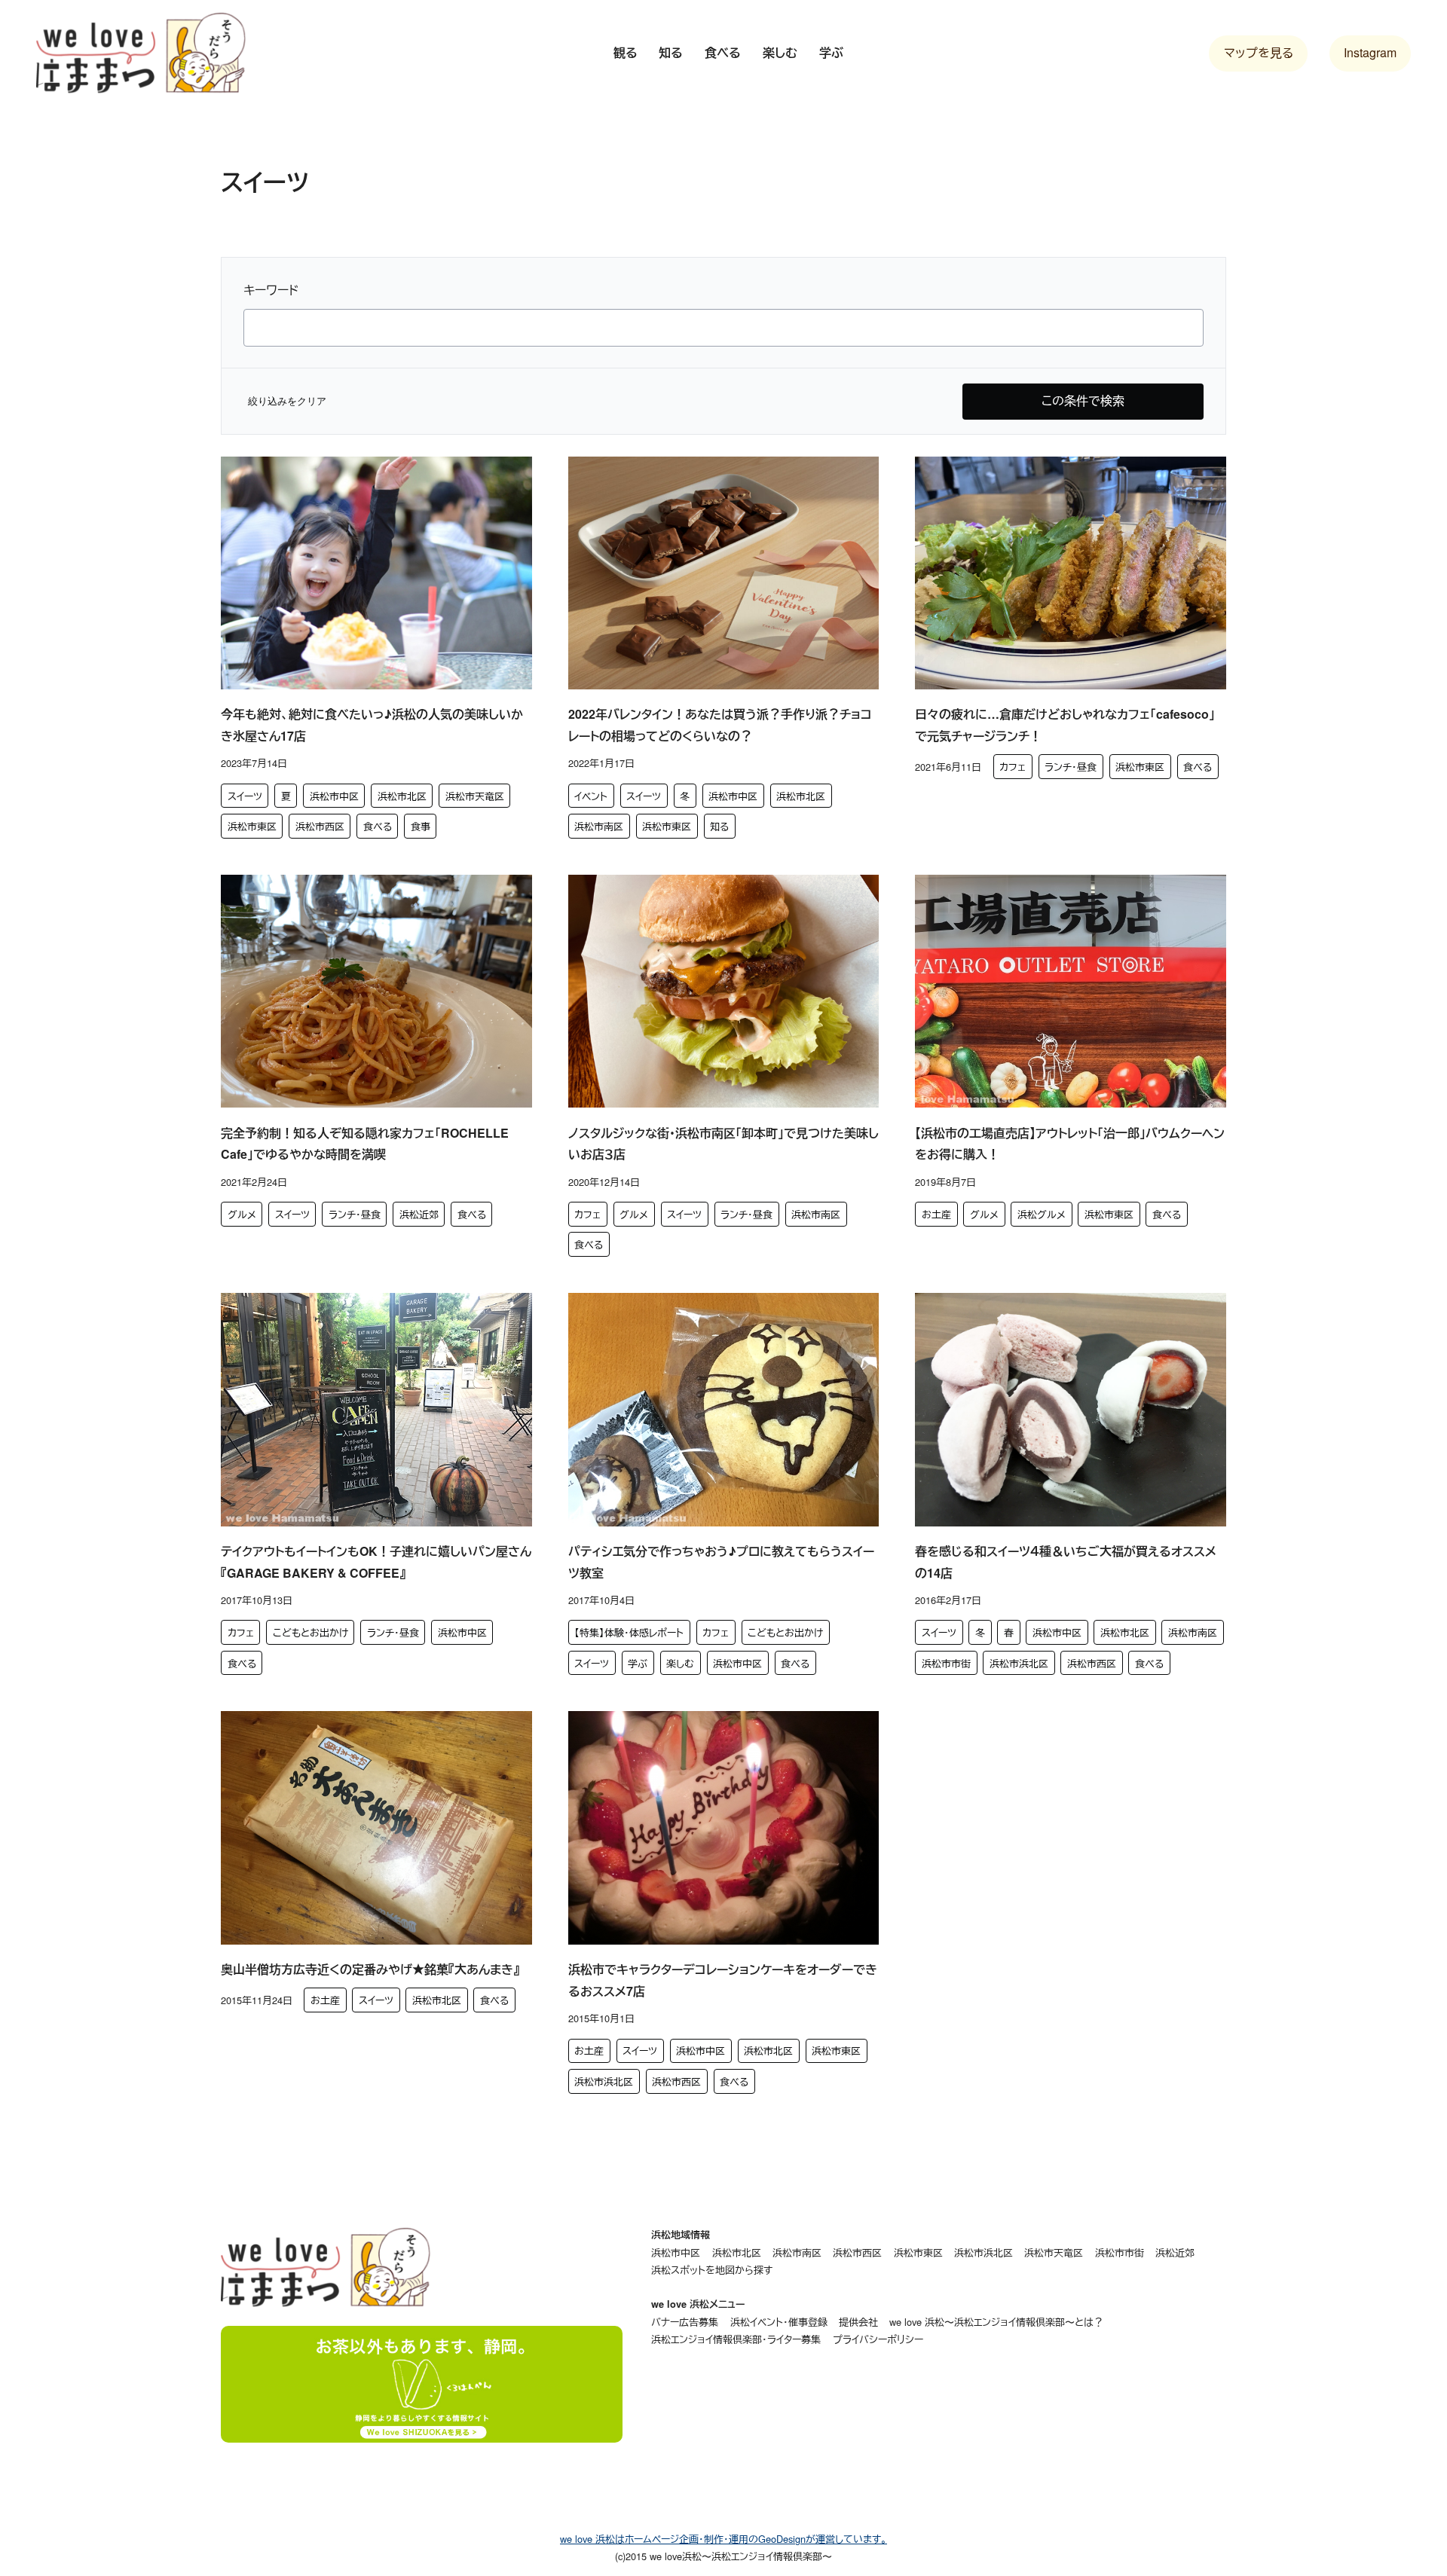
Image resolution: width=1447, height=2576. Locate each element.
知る (719, 826)
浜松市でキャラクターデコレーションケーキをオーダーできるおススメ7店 (723, 1980)
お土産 (936, 1214)
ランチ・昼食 (1071, 767)
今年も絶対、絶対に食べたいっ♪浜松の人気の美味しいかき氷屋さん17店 (372, 725)
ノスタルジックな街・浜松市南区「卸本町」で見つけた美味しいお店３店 (723, 1144)
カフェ (1013, 767)
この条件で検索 (1083, 400)
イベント (591, 796)
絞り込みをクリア (287, 401)
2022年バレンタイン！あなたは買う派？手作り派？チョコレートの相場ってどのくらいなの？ (720, 725)
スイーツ (245, 796)
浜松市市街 (946, 1663)
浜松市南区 (599, 826)
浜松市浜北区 (1019, 1663)
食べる (378, 826)
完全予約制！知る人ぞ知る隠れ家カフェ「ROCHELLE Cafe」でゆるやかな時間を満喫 (365, 1144)
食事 (421, 826)
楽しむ (680, 1663)
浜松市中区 (334, 796)
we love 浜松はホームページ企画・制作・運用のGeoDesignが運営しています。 (723, 2539)
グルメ (242, 1214)
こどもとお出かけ (311, 1632)
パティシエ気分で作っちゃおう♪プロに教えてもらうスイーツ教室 (721, 1562)
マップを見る (1259, 52)
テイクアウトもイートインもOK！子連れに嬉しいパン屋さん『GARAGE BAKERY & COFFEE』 (376, 1562)
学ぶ (638, 1663)
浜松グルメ (1042, 1214)
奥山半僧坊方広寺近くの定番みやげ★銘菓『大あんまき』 (370, 1969)
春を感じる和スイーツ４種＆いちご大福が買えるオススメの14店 (1066, 1562)
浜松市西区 (320, 826)
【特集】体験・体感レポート (629, 1632)
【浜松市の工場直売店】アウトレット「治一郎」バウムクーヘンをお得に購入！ (1070, 1144)
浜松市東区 (252, 826)
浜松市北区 (402, 796)
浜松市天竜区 (475, 796)
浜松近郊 (419, 1214)
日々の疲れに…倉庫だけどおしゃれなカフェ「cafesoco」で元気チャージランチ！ (1065, 725)
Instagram (1370, 52)
